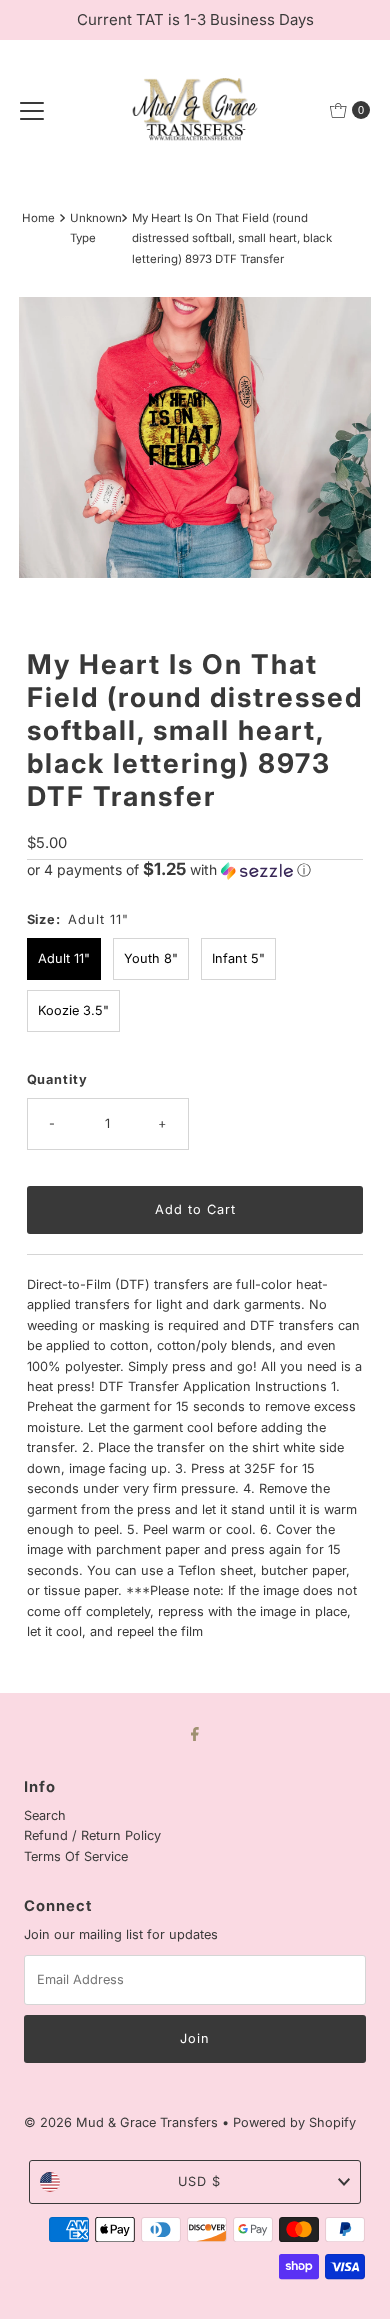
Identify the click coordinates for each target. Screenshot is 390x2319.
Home (38, 218)
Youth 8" (151, 958)
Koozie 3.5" (73, 1010)
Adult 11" (64, 958)
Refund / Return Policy (92, 1835)
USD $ (199, 2181)
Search (45, 1815)
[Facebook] (195, 1733)
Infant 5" (238, 958)
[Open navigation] (32, 110)
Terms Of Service (76, 1856)
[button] (195, 870)
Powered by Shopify (294, 2122)
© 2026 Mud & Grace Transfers (123, 2122)
